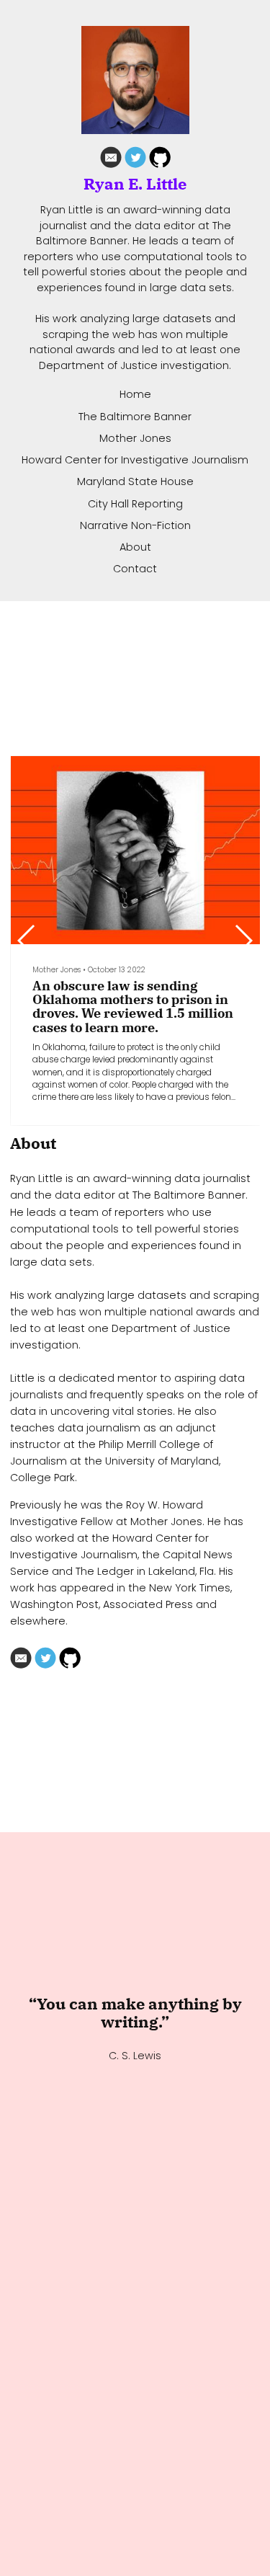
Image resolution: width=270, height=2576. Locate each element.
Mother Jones (135, 438)
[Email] (111, 160)
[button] (243, 941)
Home (135, 394)
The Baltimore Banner (135, 417)
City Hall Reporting (135, 504)
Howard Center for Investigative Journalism (135, 460)
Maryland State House (135, 481)
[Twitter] (135, 160)
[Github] (160, 160)
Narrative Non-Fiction (135, 525)
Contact (135, 569)
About (135, 547)
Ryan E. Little (135, 185)
